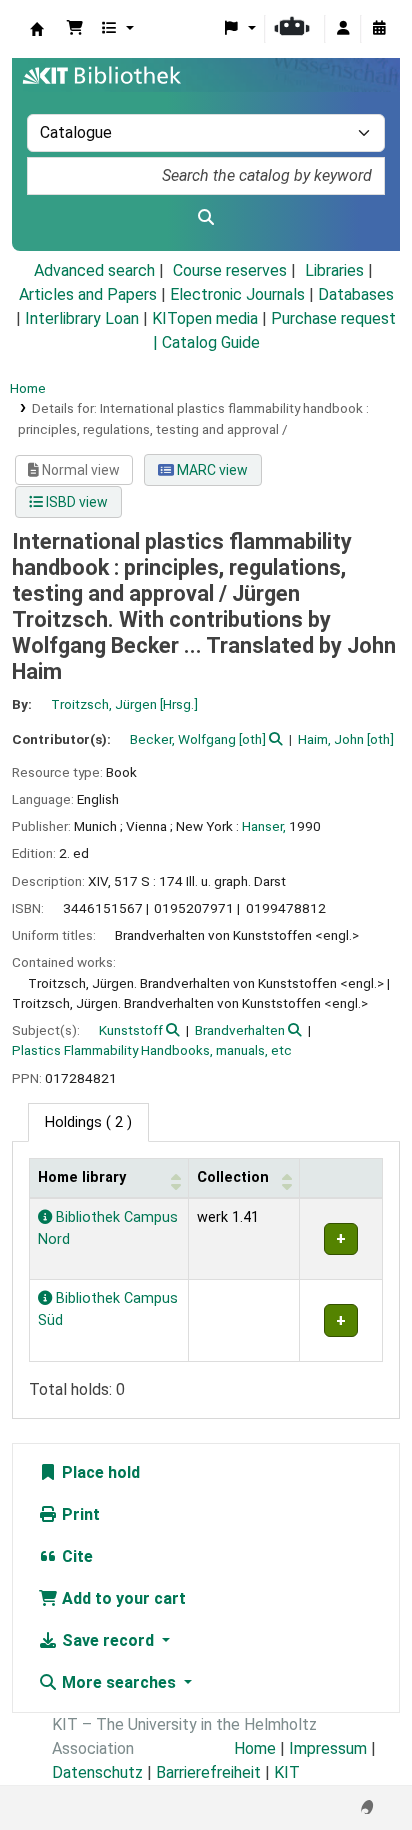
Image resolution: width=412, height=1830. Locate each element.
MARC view (211, 470)
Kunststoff (131, 1030)
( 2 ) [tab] (88, 1122)
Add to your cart (122, 1598)
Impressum (328, 1748)
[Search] (206, 218)
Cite (75, 1556)
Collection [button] (233, 1177)
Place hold (99, 1472)
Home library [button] (82, 1177)
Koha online (37, 29)
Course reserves (230, 270)
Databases (356, 294)
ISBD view (75, 502)
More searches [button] (119, 1682)
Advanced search (94, 270)
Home (28, 388)
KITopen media (205, 318)
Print (79, 1514)
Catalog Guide (211, 342)
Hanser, (264, 826)
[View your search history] (379, 29)
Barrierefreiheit (208, 1772)
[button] (75, 29)
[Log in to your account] (343, 29)
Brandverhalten (240, 1030)
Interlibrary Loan (82, 318)
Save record (108, 1640)
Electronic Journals (237, 294)
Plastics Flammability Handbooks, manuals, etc (152, 1050)
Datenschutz (97, 1772)
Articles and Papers (88, 294)
